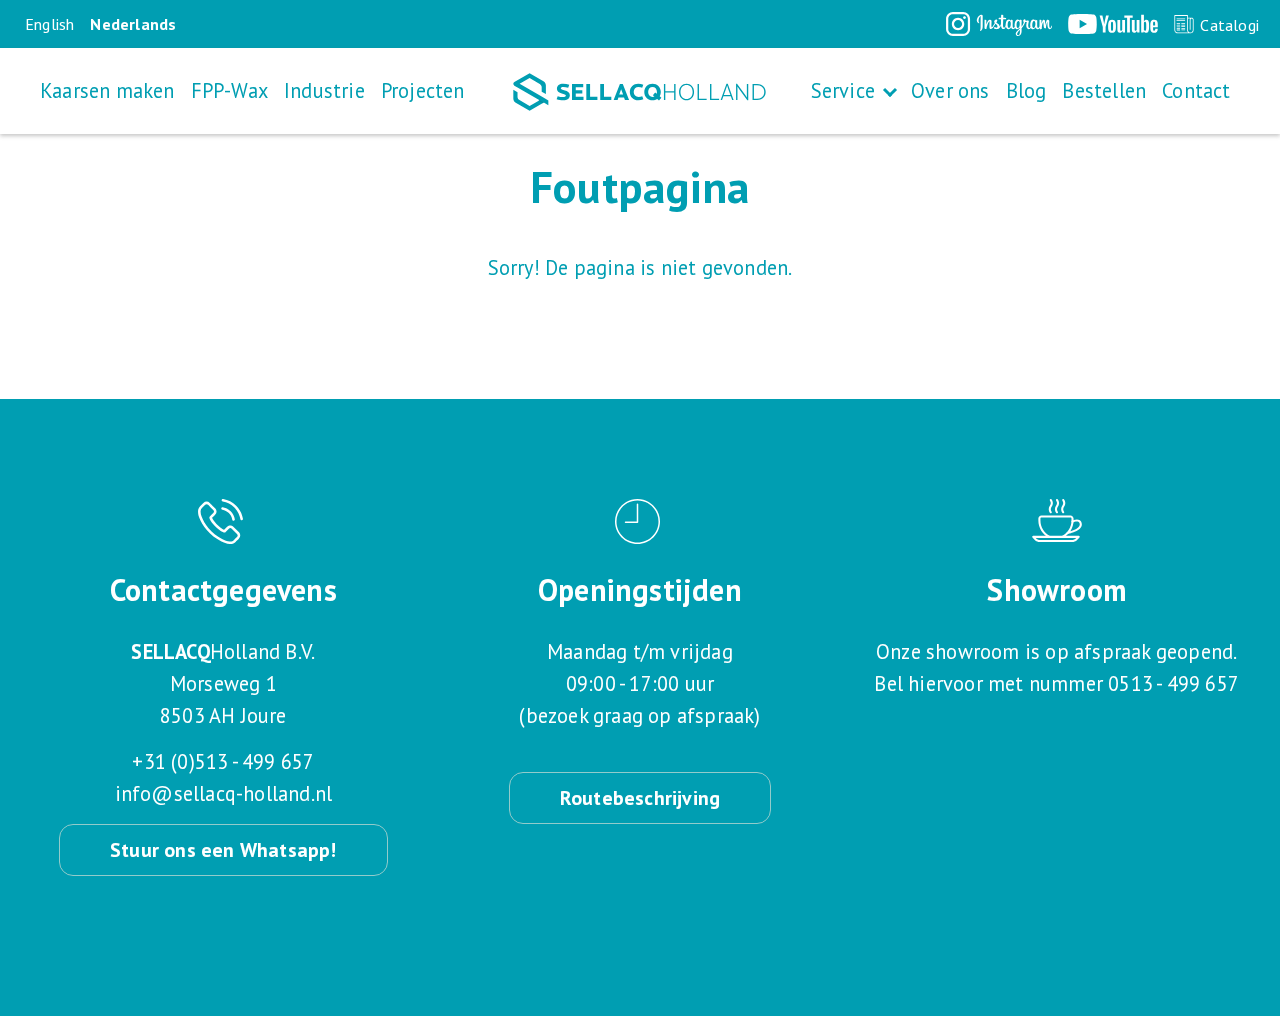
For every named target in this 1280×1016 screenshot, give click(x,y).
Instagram (999, 24)
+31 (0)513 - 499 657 (223, 761)
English (49, 24)
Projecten (423, 90)
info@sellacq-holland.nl (224, 793)
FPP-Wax (229, 90)
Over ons (950, 90)
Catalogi (1229, 25)
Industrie (324, 90)
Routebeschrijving (640, 798)
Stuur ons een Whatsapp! (223, 850)
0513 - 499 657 (1173, 683)
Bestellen (1104, 90)
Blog (1026, 90)
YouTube (1113, 24)
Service (843, 90)
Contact (1196, 90)
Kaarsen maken (107, 90)
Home (639, 92)
